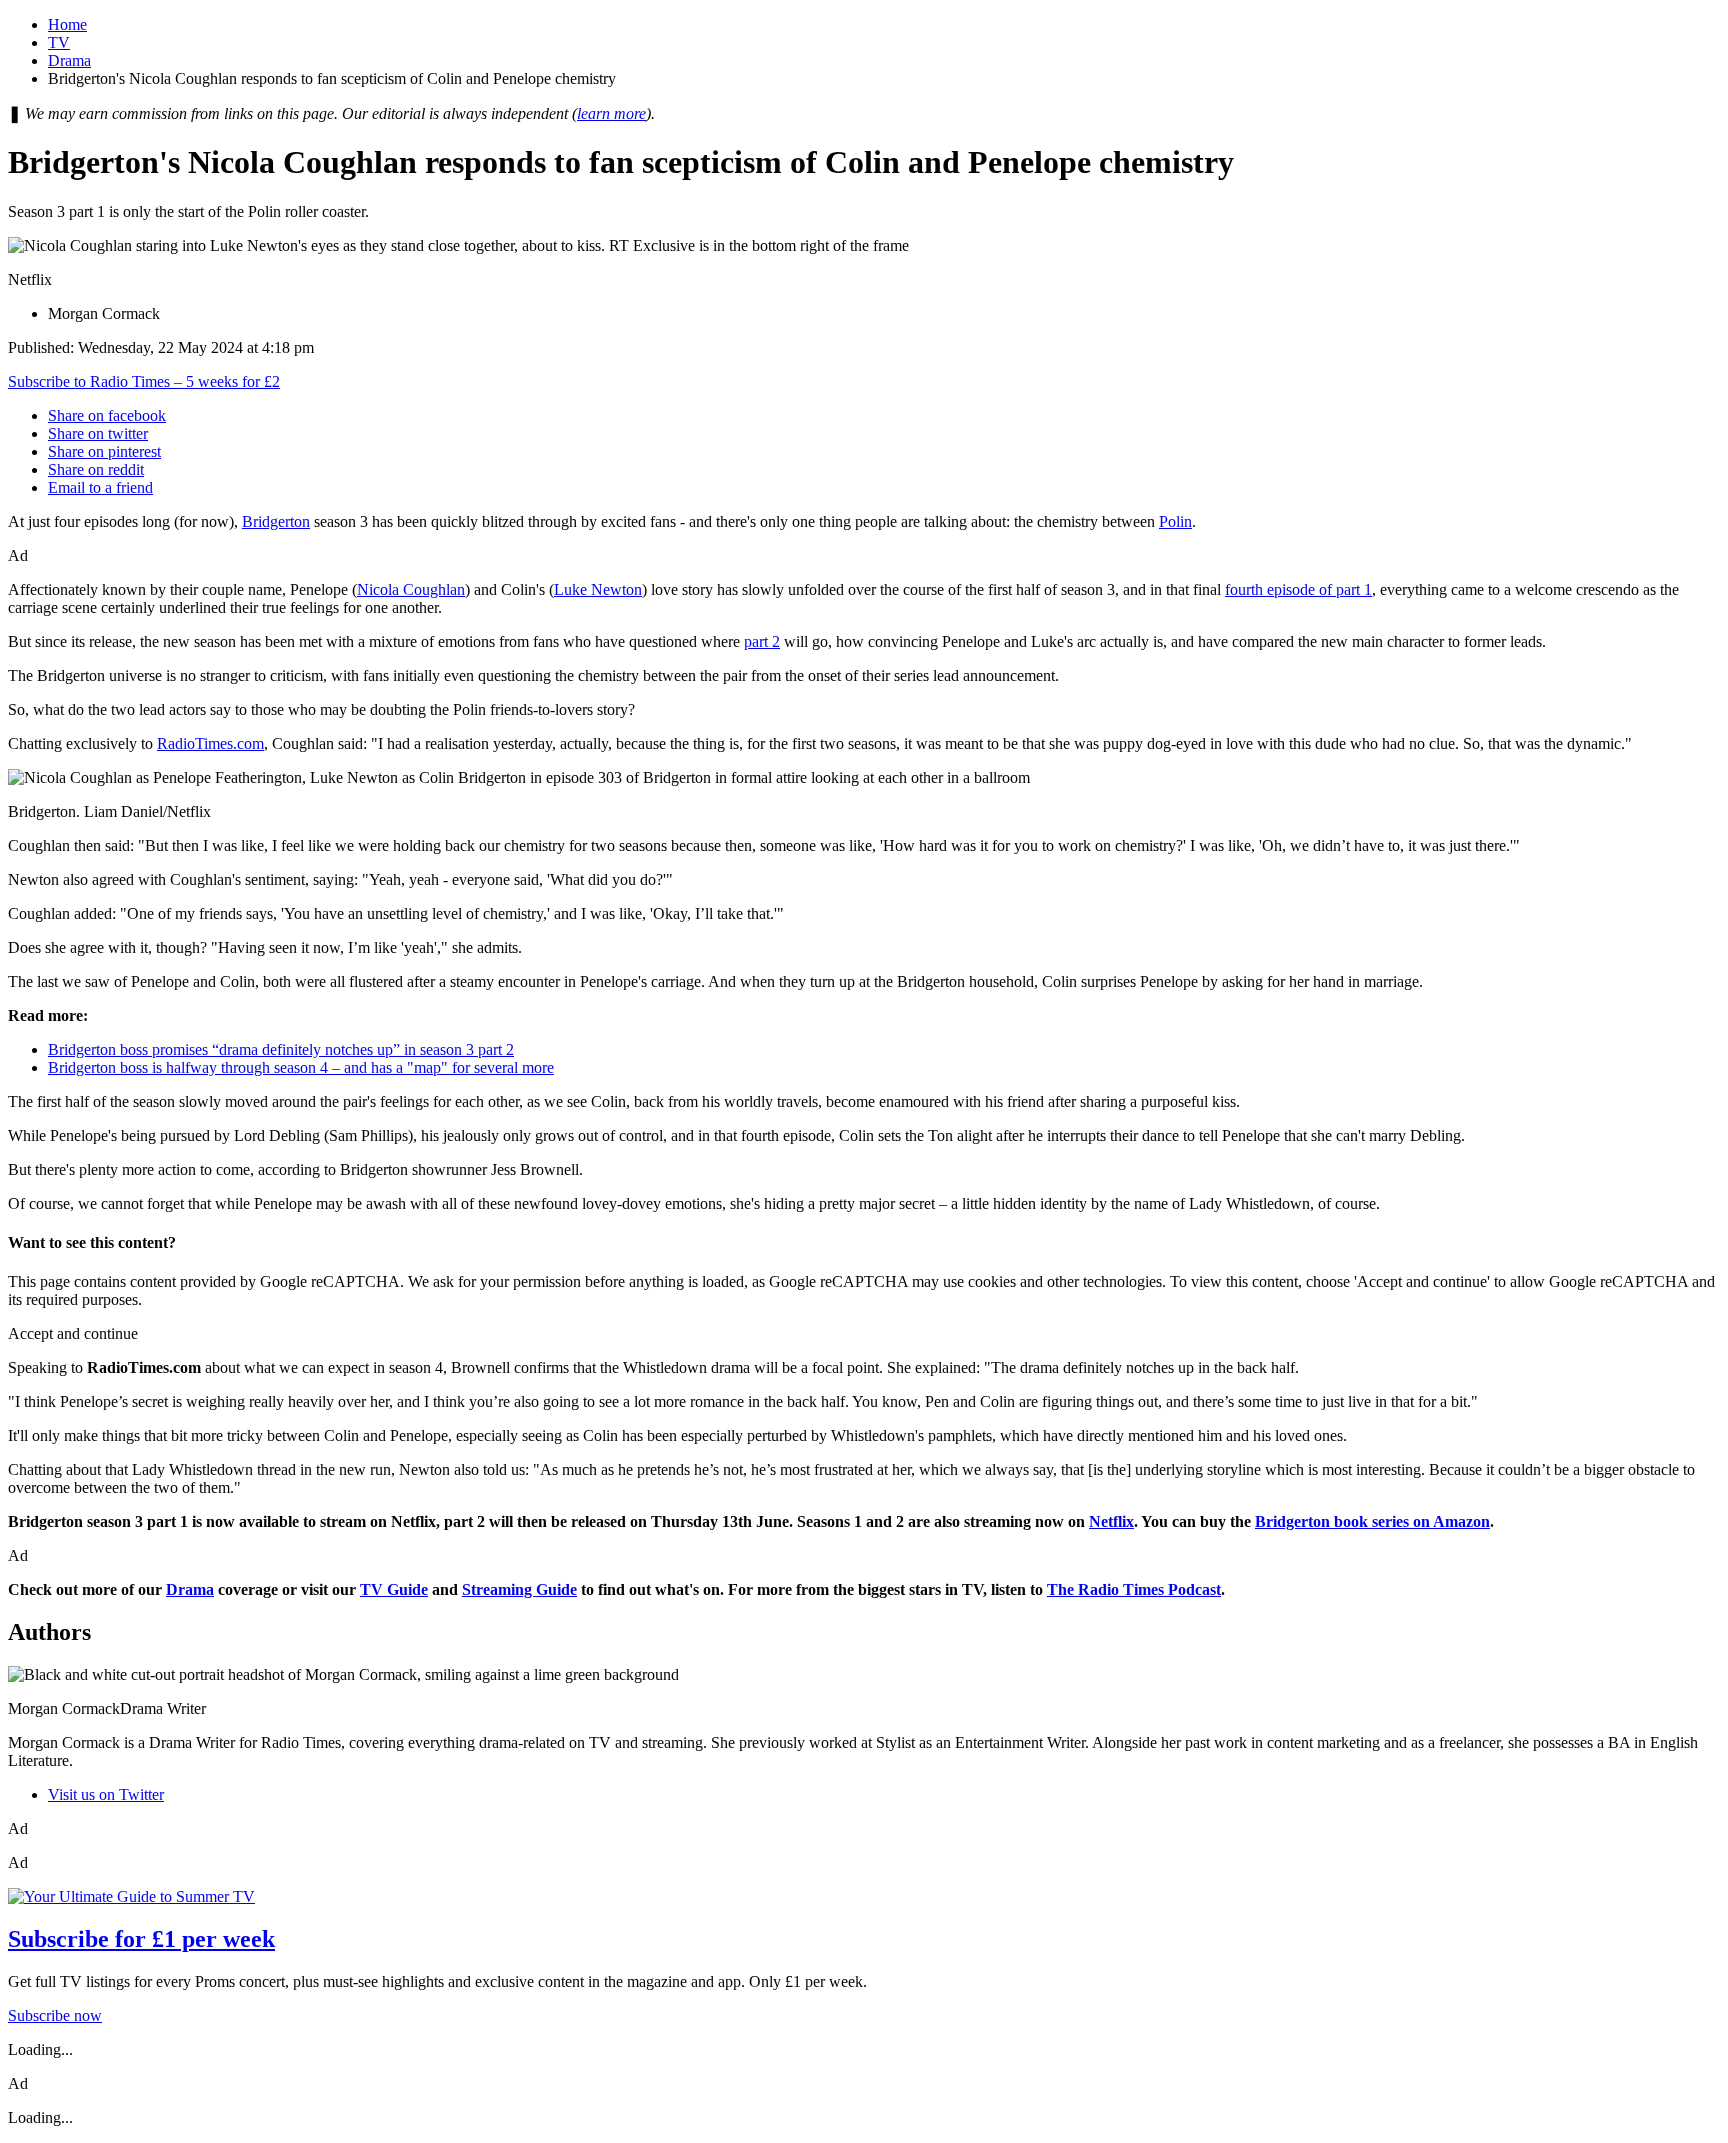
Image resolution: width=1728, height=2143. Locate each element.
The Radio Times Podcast (1134, 1589)
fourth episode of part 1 (1298, 589)
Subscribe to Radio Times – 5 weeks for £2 (144, 381)
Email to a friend (100, 487)
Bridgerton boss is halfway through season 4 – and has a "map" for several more (301, 1067)
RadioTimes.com (210, 743)
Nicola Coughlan (411, 589)
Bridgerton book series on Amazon (1372, 1521)
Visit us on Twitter (106, 1794)
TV (59, 42)
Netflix (1111, 1521)
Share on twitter (98, 433)
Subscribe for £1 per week (141, 1939)
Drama (69, 60)
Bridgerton (276, 521)
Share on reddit (96, 469)
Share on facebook (107, 415)
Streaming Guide (519, 1589)
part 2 (762, 641)
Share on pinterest (104, 451)
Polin (1175, 521)
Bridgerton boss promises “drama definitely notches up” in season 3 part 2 (281, 1049)
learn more (611, 113)
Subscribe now (55, 2015)
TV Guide (394, 1589)
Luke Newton (598, 589)
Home (67, 24)
